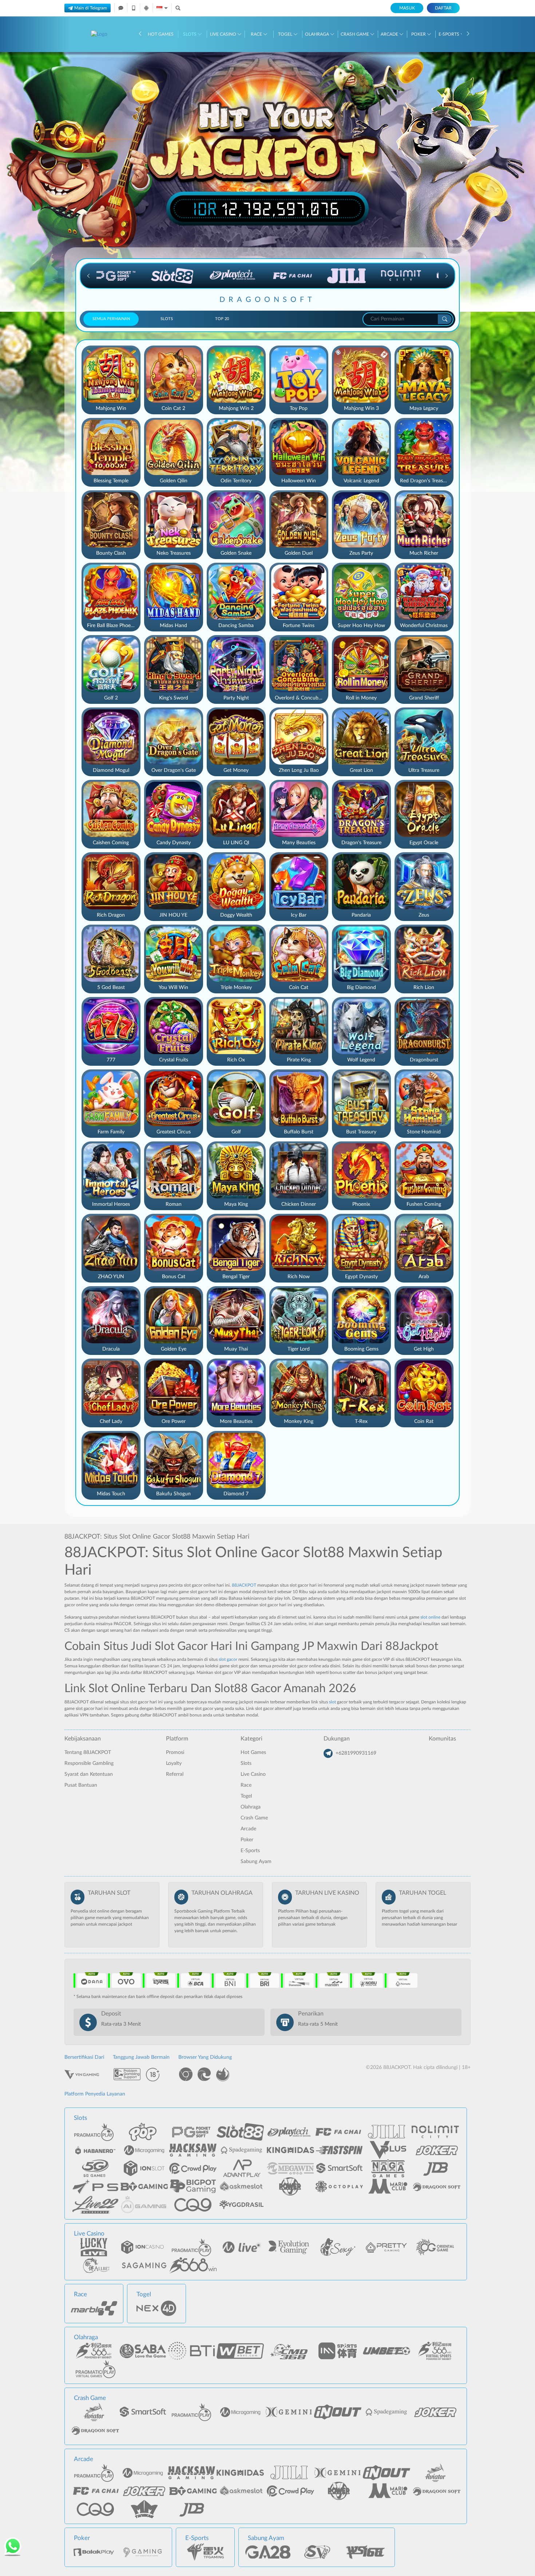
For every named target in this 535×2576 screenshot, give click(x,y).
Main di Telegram (91, 8)
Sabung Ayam (256, 1862)
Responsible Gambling (89, 1763)
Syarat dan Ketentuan (89, 1774)
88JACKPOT (244, 1585)
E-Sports (449, 34)
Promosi (175, 1752)
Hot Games (161, 34)
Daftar (443, 8)
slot (332, 1702)
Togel (286, 34)
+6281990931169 (356, 1753)
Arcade (390, 34)
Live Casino (224, 34)
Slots (190, 34)
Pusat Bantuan (81, 1785)
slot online (430, 1617)
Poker (419, 34)
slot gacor (228, 1659)
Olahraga (318, 34)
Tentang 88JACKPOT (88, 1752)
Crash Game (355, 34)
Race (257, 34)
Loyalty (174, 1763)
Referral (175, 1774)
